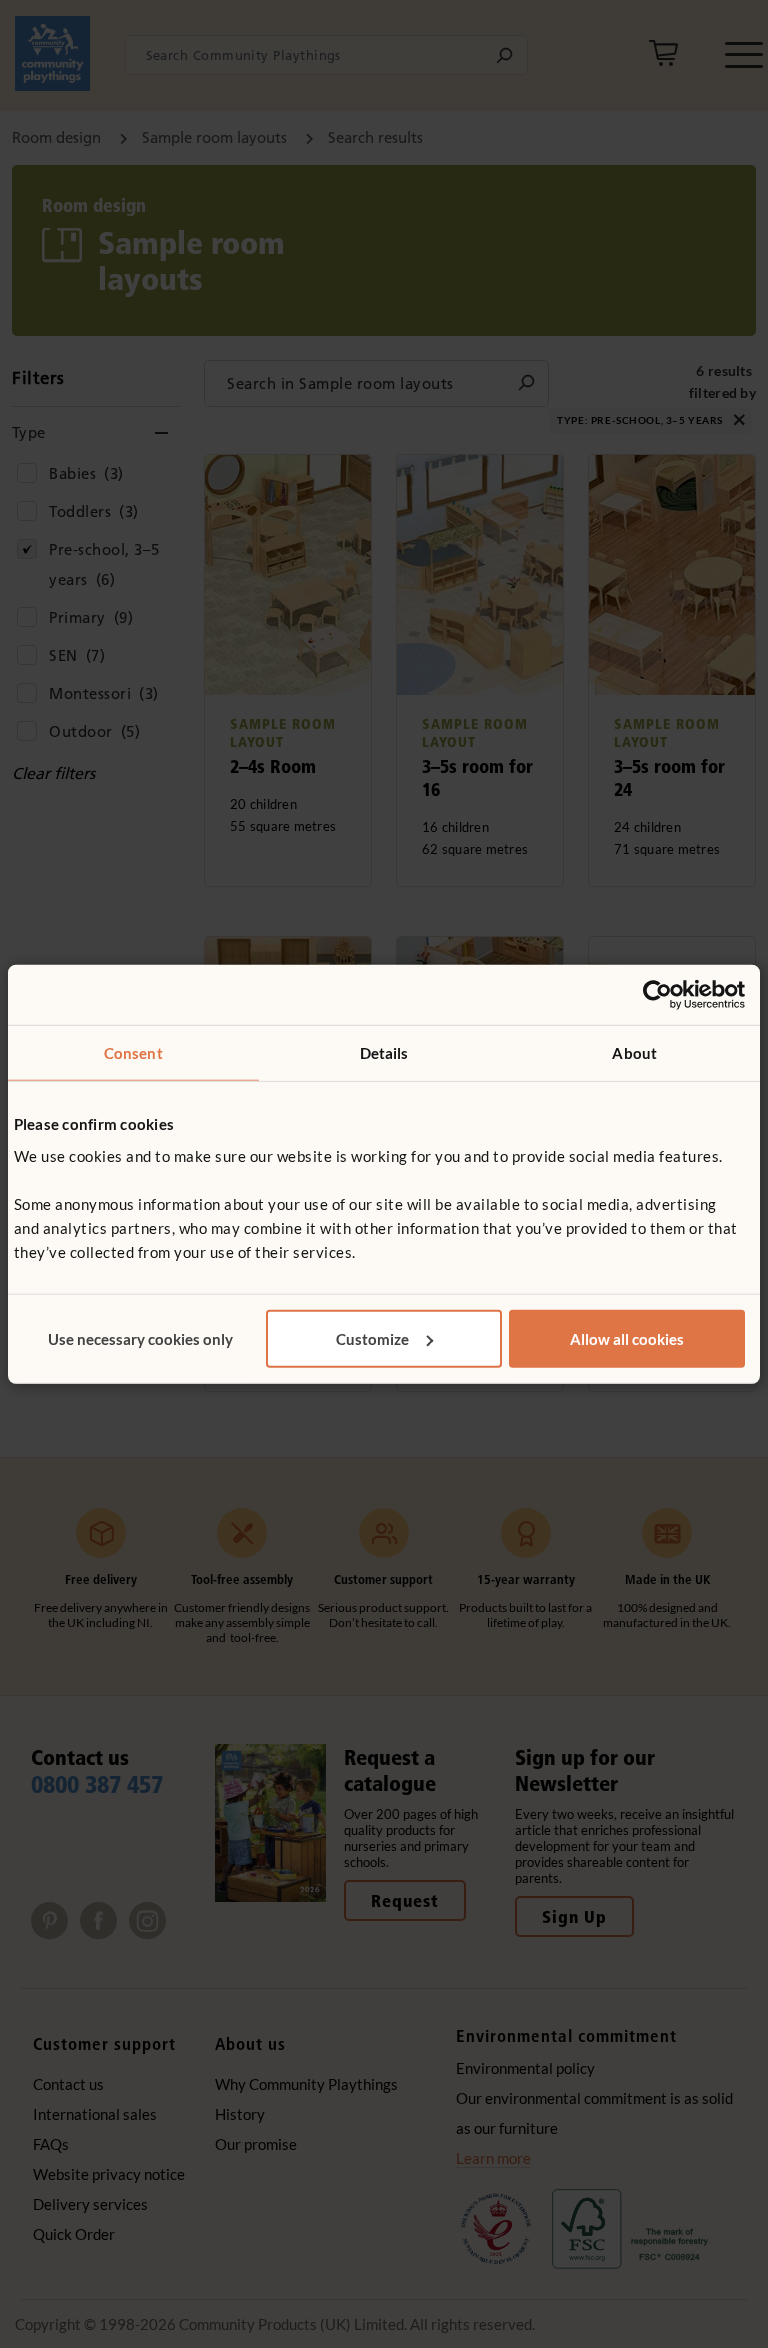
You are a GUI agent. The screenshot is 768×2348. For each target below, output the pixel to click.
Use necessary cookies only (140, 1338)
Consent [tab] (133, 1053)
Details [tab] (384, 1053)
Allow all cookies (627, 1338)
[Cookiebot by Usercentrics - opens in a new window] (657, 995)
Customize (372, 1338)
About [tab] (634, 1053)
